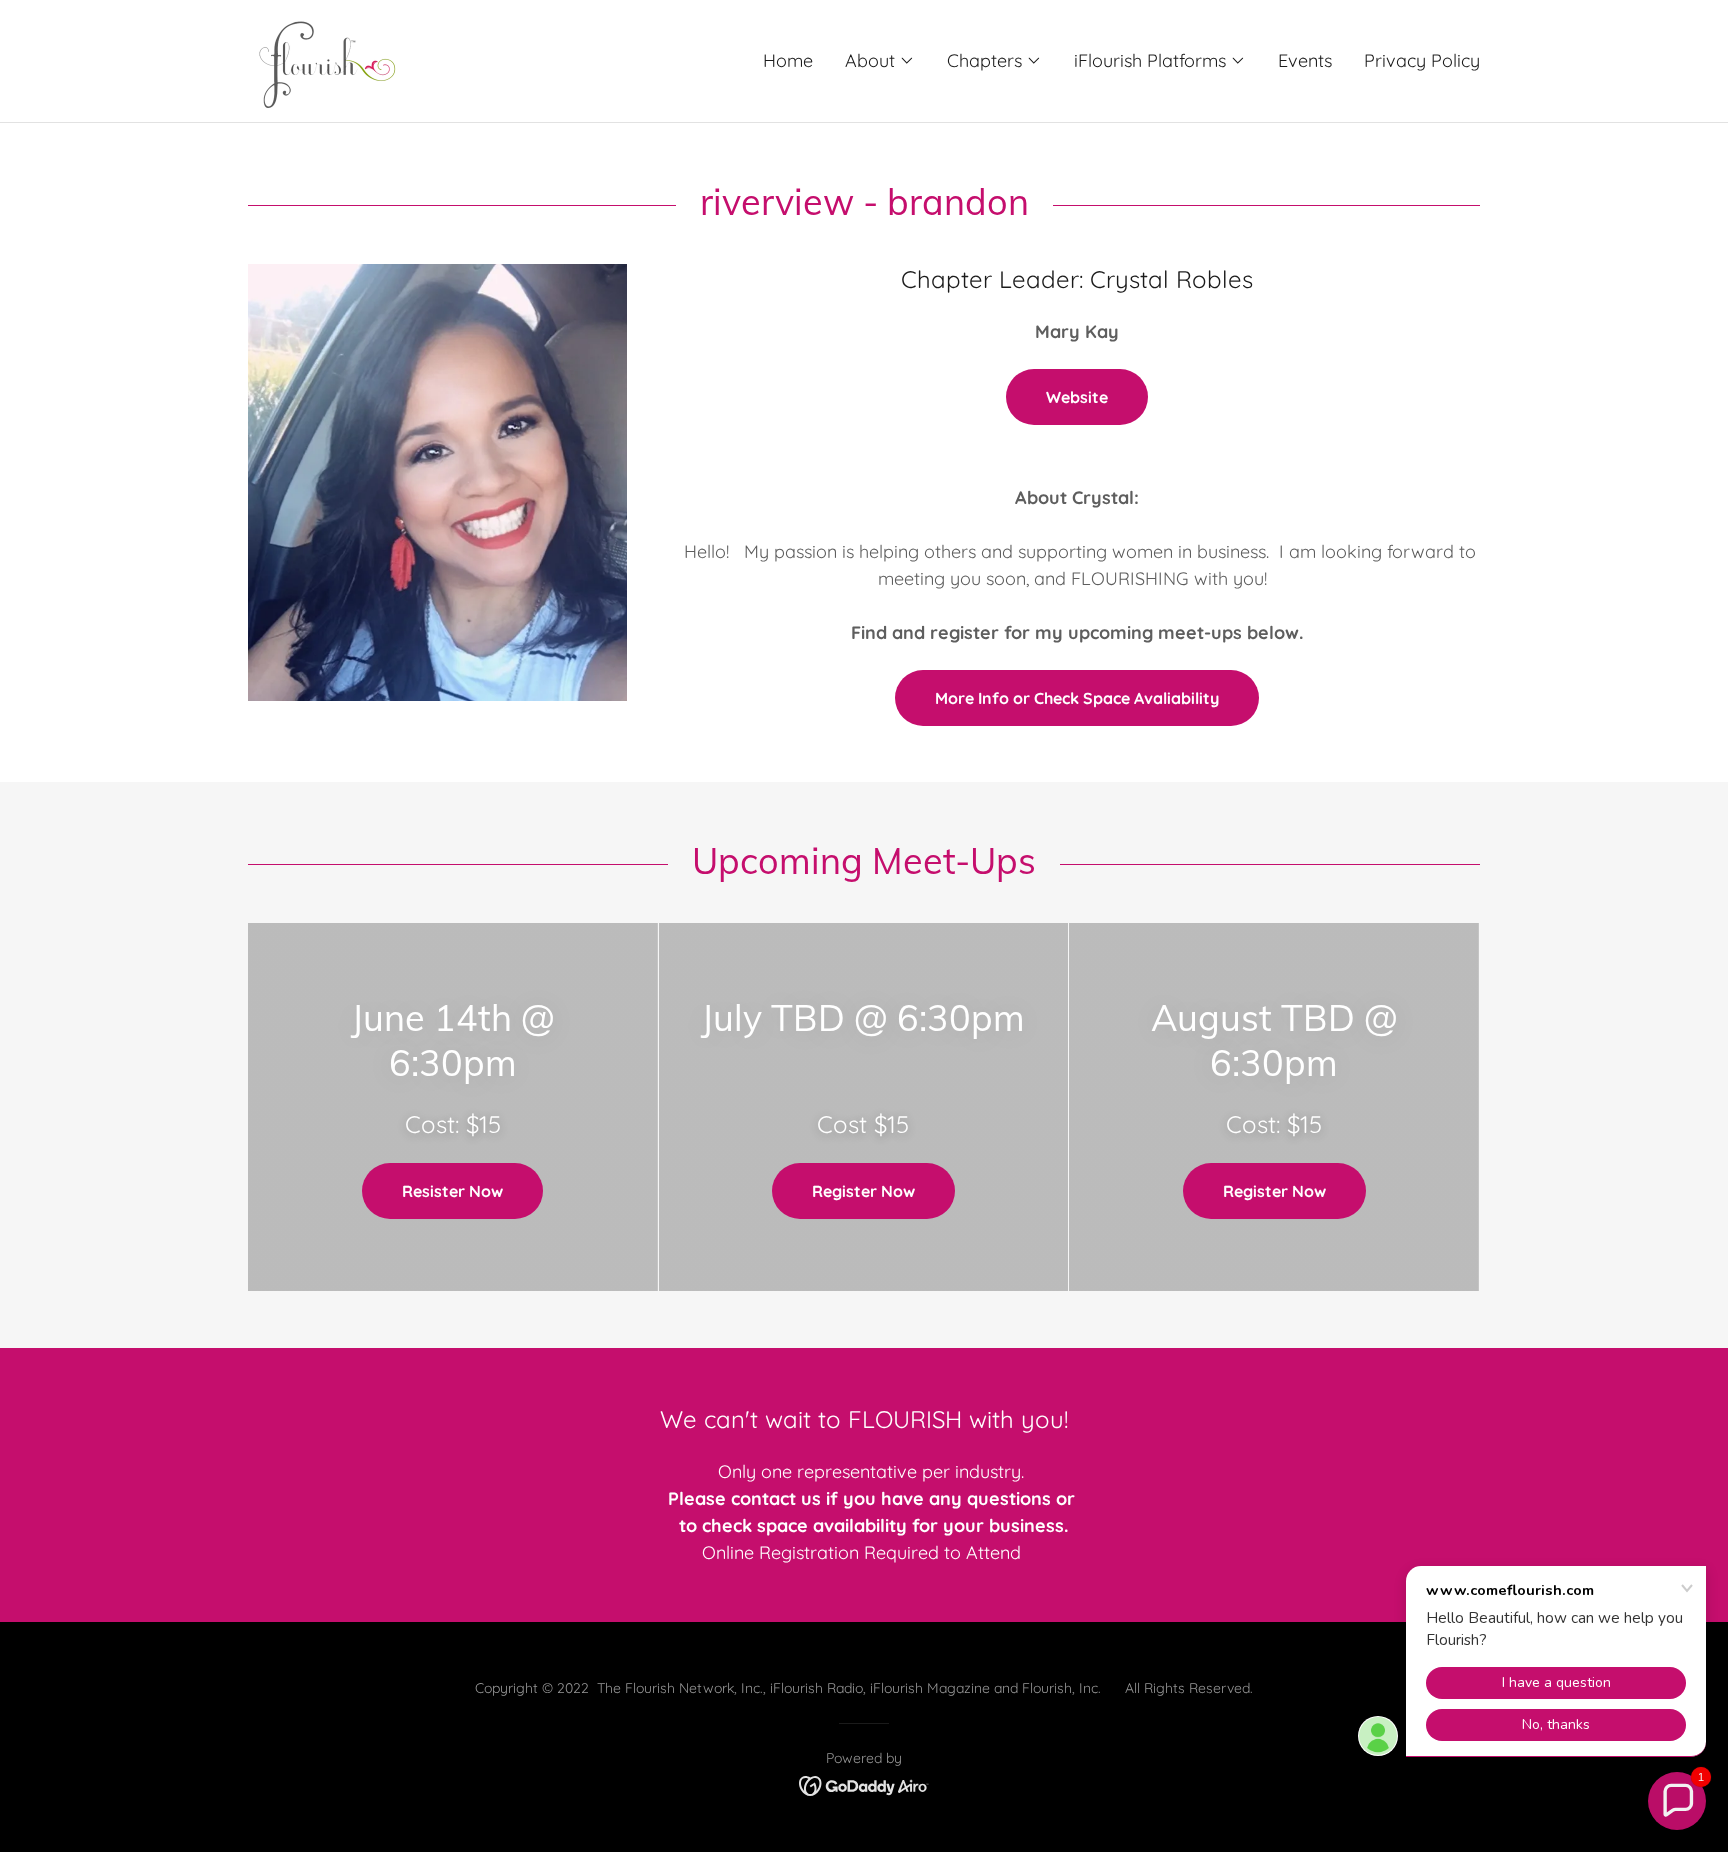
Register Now (863, 1191)
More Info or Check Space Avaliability (1077, 698)
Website (1077, 397)
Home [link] (788, 60)
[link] (322, 59)
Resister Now (452, 1191)
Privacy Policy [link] (1422, 60)
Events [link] (1305, 60)
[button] (880, 61)
